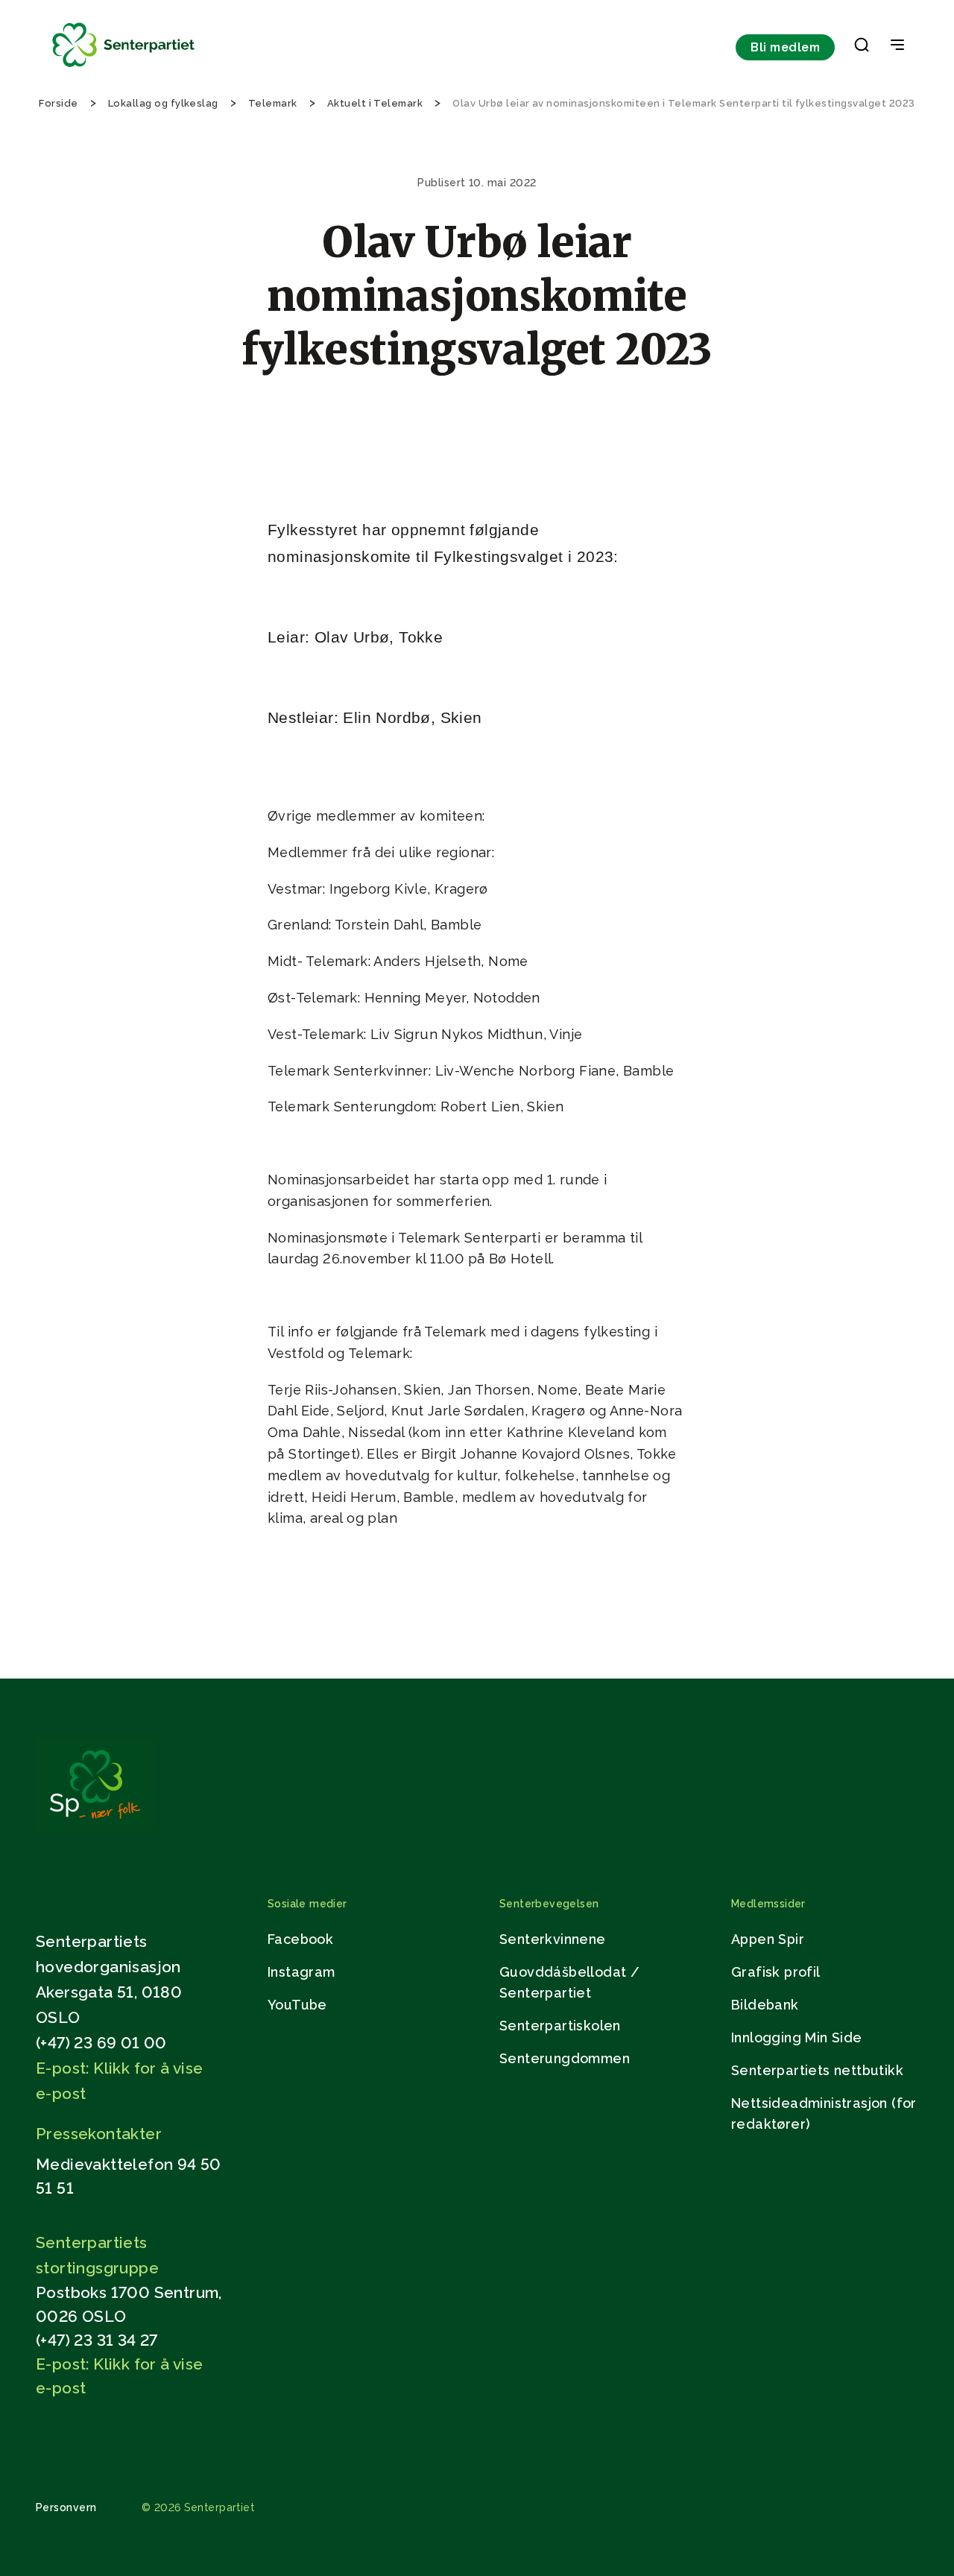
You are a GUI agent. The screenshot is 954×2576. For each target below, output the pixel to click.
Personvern (66, 2507)
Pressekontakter (99, 2134)
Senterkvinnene (553, 1939)
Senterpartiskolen (560, 2026)
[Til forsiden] (124, 67)
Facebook (300, 1939)
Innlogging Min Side (797, 2037)
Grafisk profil (776, 1972)
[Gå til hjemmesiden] (95, 1827)
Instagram (301, 1972)
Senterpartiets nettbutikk (817, 2070)
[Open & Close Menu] (897, 46)
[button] (862, 48)
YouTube (297, 2005)
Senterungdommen (565, 2058)
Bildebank (765, 2005)
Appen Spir (768, 1939)
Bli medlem (785, 47)
